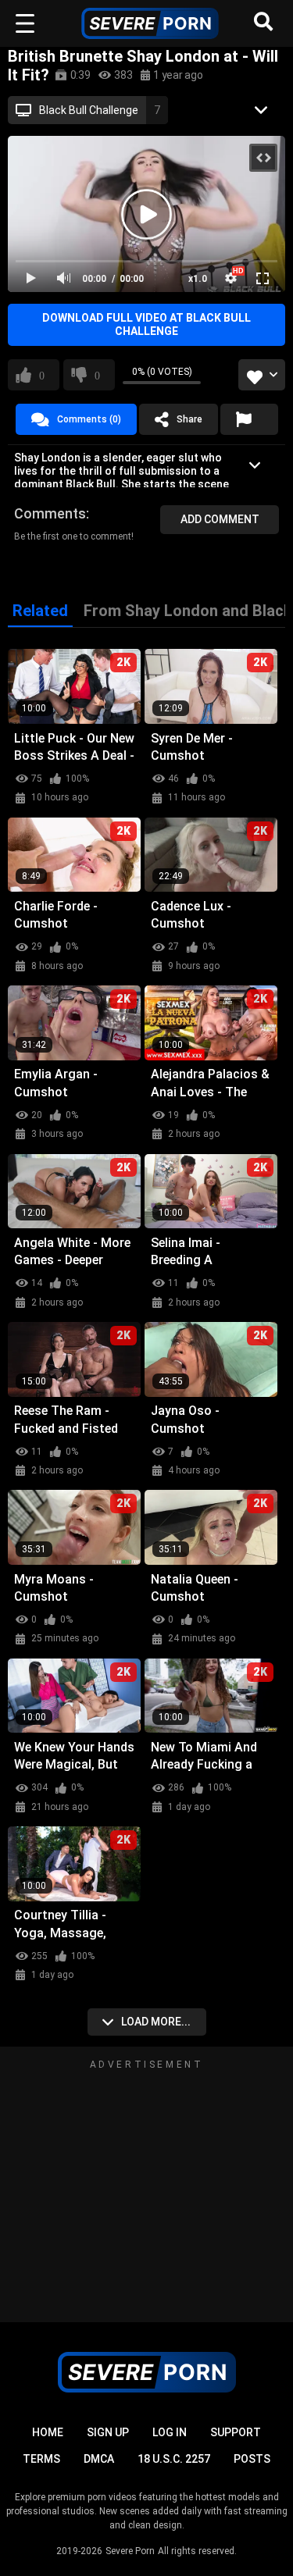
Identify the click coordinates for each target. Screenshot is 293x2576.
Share (189, 419)
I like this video (42, 375)
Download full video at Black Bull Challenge (146, 324)
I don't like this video (97, 375)
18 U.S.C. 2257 (174, 2459)
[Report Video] (249, 419)
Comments (50, 513)
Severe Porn (130, 2551)
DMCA (99, 2459)
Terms (41, 2459)
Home (48, 2432)
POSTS (252, 2459)
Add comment (220, 519)
